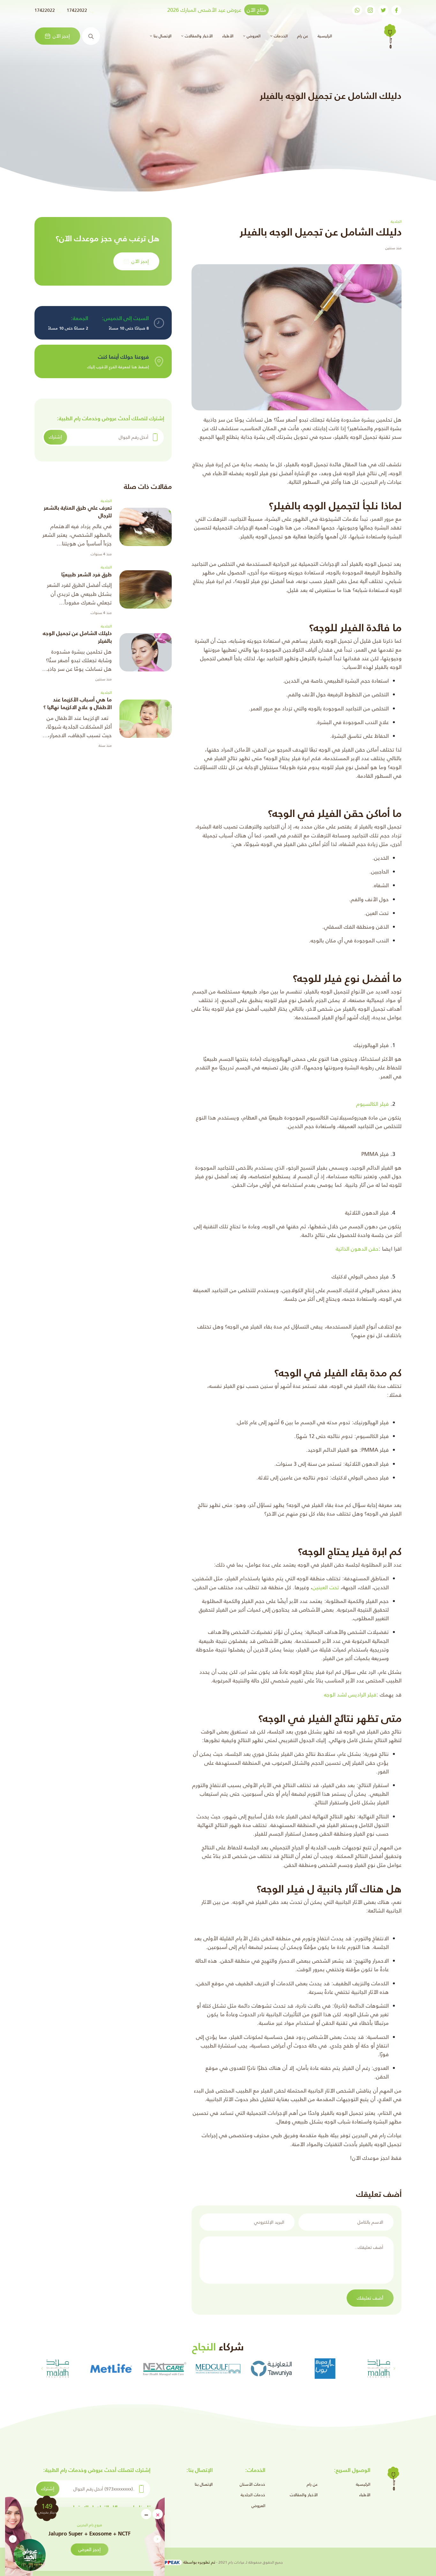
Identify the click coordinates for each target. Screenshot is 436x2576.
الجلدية (106, 501)
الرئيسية (324, 36)
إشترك (55, 437)
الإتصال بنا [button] (162, 36)
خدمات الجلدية (253, 2495)
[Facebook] (396, 10)
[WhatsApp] (357, 10)
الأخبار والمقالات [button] (198, 36)
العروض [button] (253, 36)
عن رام (303, 36)
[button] (13, 2539)
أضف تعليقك (370, 2298)
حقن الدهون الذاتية (357, 1249)
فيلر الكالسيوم (372, 1104)
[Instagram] (370, 10)
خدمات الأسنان (252, 2484)
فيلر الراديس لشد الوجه (350, 1695)
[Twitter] (383, 10)
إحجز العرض (112, 2549)
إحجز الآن (61, 36)
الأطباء (228, 36)
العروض (258, 2506)
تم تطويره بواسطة (199, 2562)
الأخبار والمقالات (304, 2495)
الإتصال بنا (204, 2484)
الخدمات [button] (280, 36)
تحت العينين (326, 1587)
